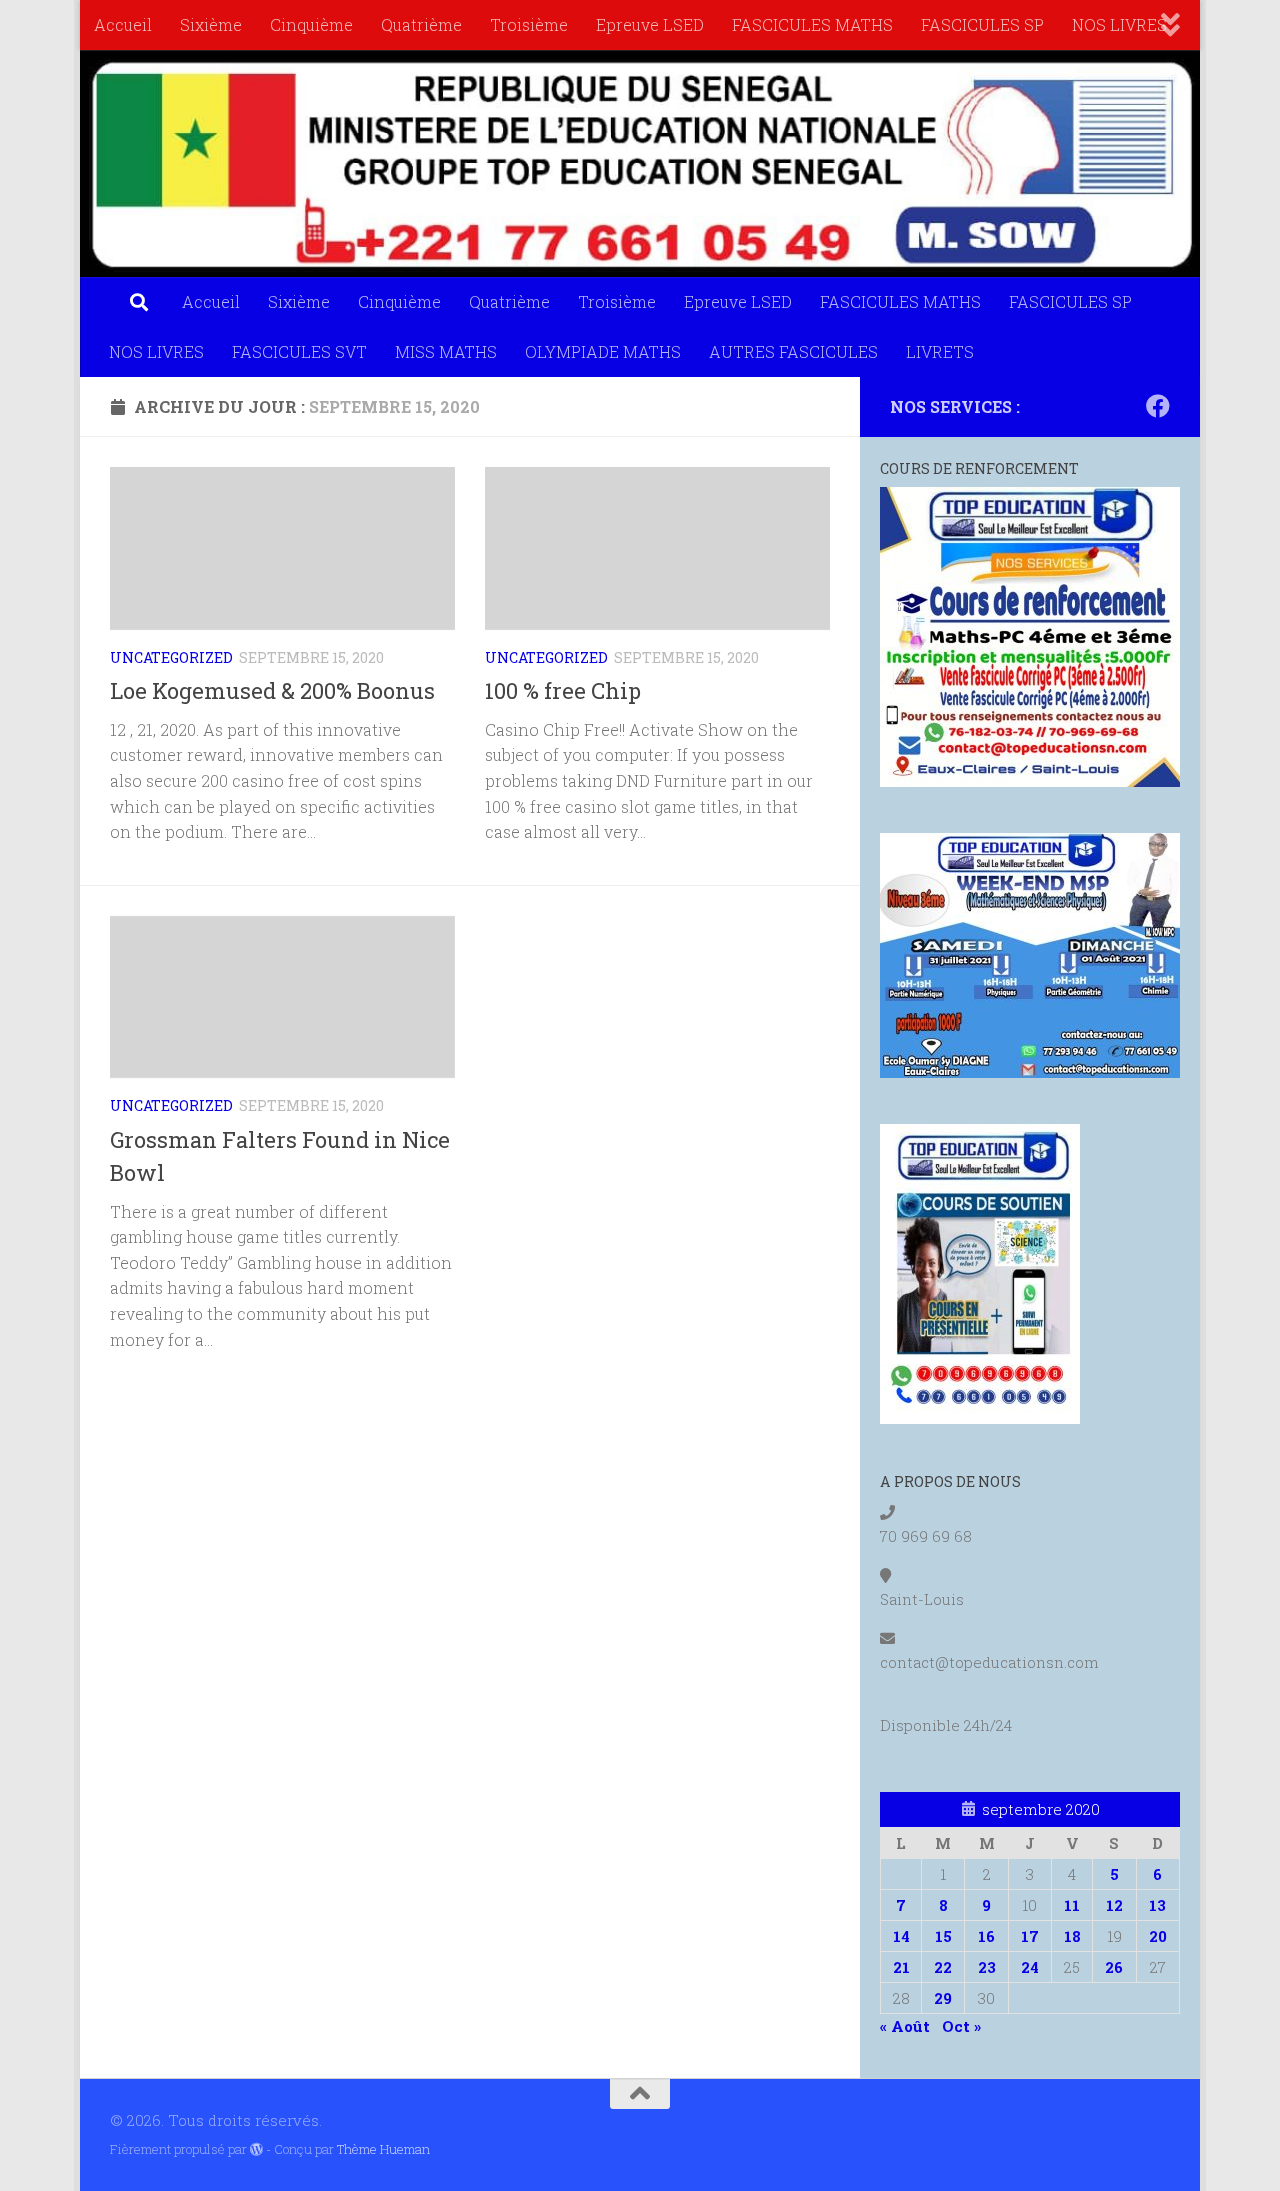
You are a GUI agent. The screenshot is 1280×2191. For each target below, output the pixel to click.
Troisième (529, 24)
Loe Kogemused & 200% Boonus (272, 690)
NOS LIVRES (1119, 24)
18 (1072, 1936)
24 (1030, 1967)
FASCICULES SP (982, 24)
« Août (905, 2026)
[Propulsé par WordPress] (256, 2149)
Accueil (123, 24)
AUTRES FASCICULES (793, 351)
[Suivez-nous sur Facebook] (1158, 406)
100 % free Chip (563, 690)
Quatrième (421, 24)
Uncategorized (171, 657)
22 (943, 1967)
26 (1114, 1967)
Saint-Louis (922, 1599)
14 (901, 1936)
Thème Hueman (383, 2149)
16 (986, 1936)
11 (1072, 1905)
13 (1157, 1905)
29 (943, 1998)
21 (901, 1967)
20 (1158, 1936)
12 (1114, 1905)
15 (943, 1936)
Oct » (961, 2026)
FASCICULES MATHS (812, 24)
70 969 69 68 (926, 1536)
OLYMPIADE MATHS (603, 351)
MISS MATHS (446, 351)
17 (1030, 1936)
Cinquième (311, 24)
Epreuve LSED (650, 24)
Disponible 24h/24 (946, 1725)
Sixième (211, 24)
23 (987, 1967)
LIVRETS (940, 351)
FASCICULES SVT (299, 351)
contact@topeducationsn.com (989, 1662)
